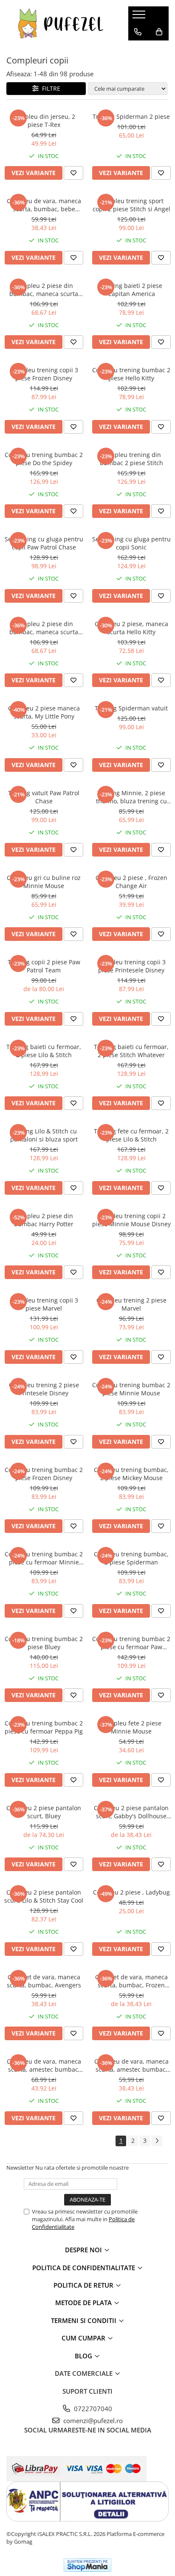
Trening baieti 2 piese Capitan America (131, 290)
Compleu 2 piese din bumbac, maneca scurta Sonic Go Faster (44, 628)
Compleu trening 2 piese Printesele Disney (44, 1389)
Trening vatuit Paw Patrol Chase (44, 797)
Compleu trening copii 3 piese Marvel (44, 1304)
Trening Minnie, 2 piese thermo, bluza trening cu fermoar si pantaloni (131, 797)
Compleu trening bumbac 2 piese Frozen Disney (44, 1474)
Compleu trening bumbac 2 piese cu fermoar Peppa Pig (44, 1727)
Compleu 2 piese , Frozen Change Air (131, 882)
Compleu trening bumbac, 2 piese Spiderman (131, 1558)
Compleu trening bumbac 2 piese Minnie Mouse (131, 1389)
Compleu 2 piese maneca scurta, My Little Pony (44, 712)
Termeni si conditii (85, 2320)
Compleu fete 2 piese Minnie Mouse (131, 1727)
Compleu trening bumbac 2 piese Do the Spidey (44, 459)
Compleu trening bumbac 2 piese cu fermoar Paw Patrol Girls (131, 1643)
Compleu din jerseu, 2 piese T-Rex (44, 121)
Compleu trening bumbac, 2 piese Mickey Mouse (131, 1474)
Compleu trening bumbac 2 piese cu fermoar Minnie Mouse (44, 1558)
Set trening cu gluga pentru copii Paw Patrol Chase (44, 543)
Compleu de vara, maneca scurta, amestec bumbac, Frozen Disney (131, 2065)
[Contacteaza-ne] (138, 32)
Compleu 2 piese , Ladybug (131, 1892)
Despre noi (84, 2250)
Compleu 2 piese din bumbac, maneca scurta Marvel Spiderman (44, 290)
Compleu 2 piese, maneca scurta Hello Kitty (131, 628)
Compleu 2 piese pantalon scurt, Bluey (44, 1812)
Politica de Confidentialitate (85, 2268)
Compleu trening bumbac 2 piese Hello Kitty (131, 374)
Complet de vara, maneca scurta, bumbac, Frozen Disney (131, 1981)
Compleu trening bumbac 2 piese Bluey (44, 1643)
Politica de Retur (84, 2285)
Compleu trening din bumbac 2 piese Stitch (131, 459)
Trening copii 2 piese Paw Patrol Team (44, 966)
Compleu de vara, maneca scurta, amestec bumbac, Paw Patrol (44, 2065)
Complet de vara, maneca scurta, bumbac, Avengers (44, 1981)
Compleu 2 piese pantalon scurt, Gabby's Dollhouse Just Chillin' (131, 1812)
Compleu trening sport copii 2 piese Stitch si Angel (131, 205)
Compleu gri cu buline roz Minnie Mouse (44, 882)
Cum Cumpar (84, 2338)
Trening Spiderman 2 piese (131, 116)
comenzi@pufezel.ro (92, 2421)
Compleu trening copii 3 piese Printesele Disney (131, 966)
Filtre (49, 88)
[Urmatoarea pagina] (157, 2141)
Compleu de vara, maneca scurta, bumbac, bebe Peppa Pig (44, 205)
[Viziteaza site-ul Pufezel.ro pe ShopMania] (87, 2565)
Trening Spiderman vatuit (131, 708)
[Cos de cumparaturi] (159, 32)
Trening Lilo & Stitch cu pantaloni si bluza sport (44, 1135)
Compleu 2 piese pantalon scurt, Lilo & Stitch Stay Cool (44, 1896)
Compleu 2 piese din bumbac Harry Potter (44, 1220)
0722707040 (92, 2409)
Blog (84, 2356)
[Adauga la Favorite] (73, 173)
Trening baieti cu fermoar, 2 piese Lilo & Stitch (44, 1051)
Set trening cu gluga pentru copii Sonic (131, 543)
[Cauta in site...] (138, 49)
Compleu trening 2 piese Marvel (131, 1304)
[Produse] (140, 17)
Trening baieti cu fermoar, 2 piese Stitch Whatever (131, 1051)
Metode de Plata (84, 2303)
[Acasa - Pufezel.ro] (61, 23)
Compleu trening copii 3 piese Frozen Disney (44, 374)
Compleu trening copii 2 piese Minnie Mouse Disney (131, 1220)
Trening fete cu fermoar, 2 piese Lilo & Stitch (131, 1135)
